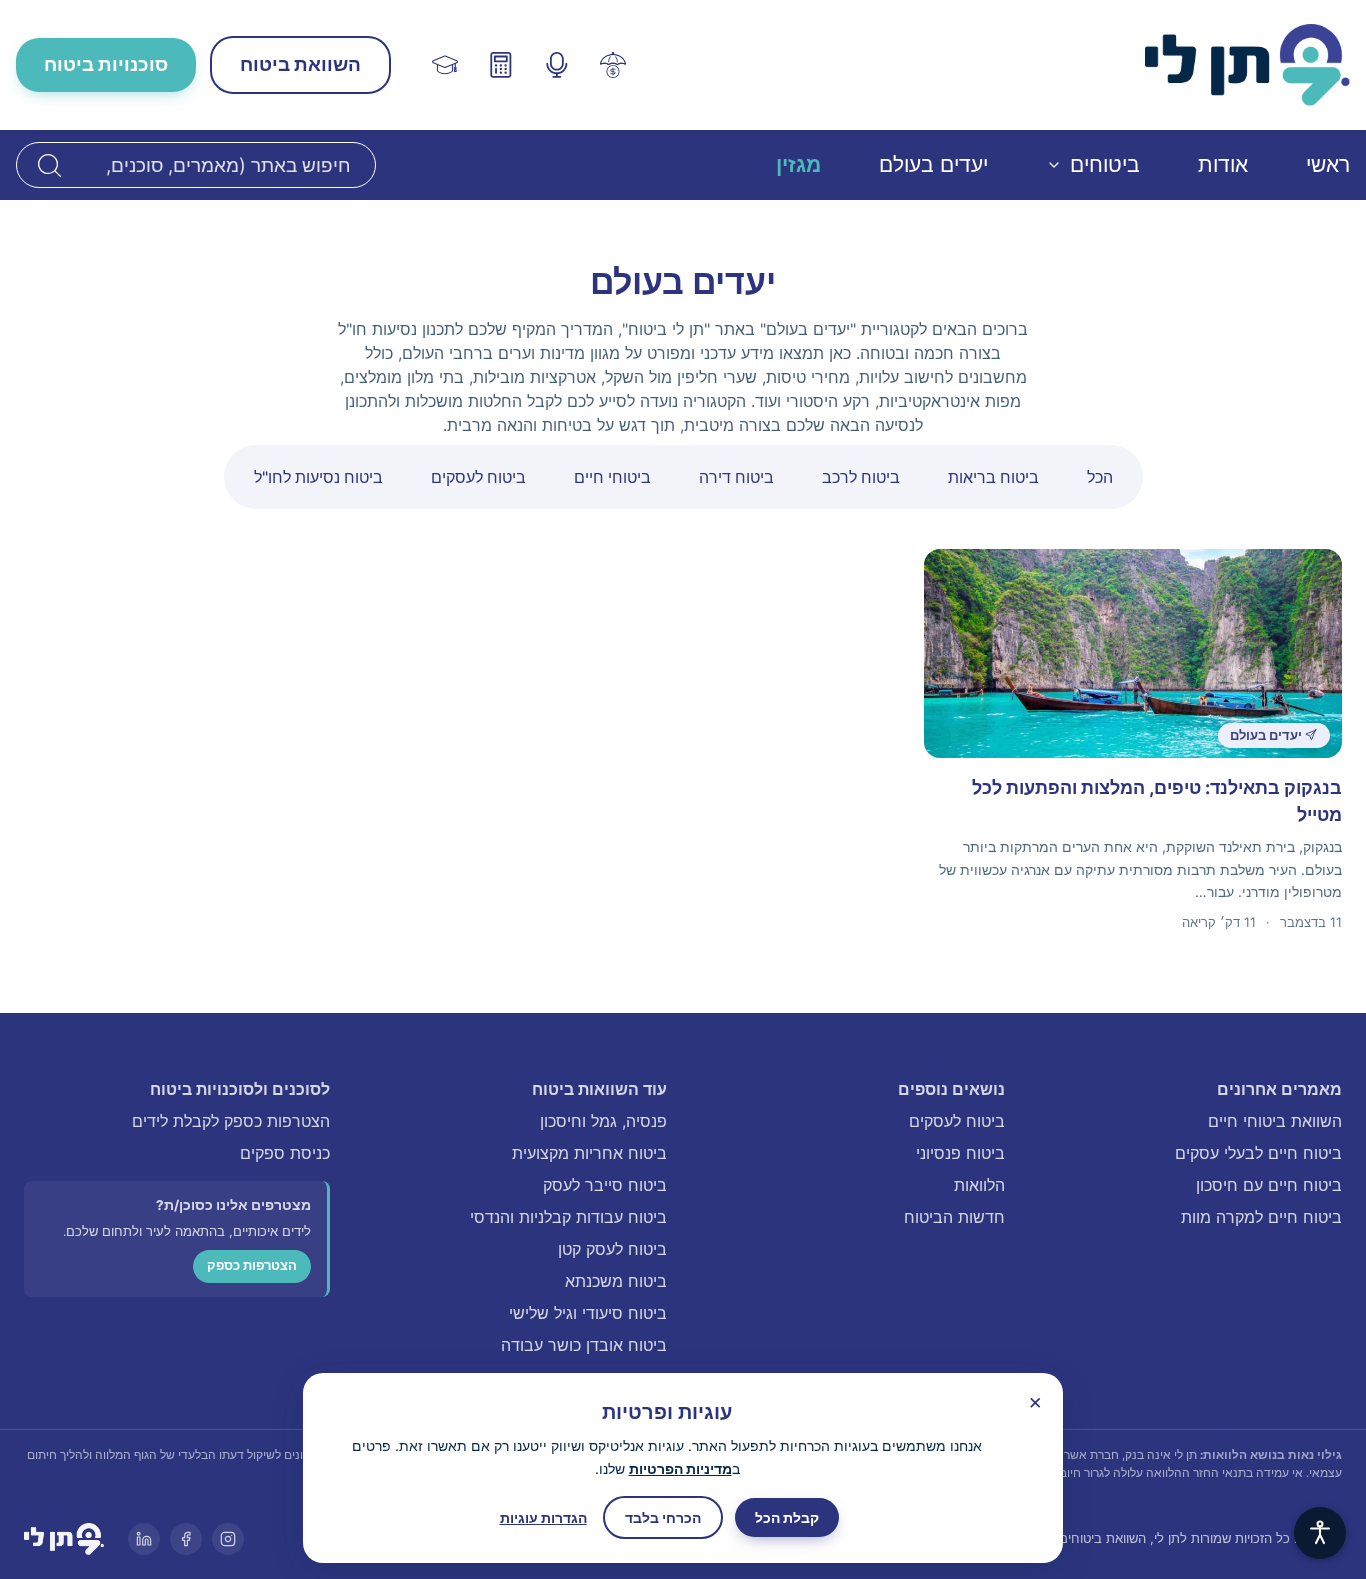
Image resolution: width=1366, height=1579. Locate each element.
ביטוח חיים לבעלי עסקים (1258, 1153)
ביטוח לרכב (861, 477)
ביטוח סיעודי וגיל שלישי (588, 1313)
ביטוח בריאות (993, 477)
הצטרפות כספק (252, 1265)
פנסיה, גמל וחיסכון (603, 1121)
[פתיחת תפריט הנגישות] (1320, 1533)
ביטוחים (1105, 164)
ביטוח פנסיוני (960, 1153)
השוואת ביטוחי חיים (1275, 1121)
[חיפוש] (49, 165)
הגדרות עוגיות (543, 1517)
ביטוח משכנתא (616, 1281)
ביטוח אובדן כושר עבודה (584, 1345)
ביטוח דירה (736, 477)
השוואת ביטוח (300, 64)
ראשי (1328, 164)
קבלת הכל (787, 1517)
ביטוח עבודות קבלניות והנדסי (568, 1217)
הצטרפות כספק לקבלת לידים (231, 1121)
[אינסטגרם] (228, 1539)
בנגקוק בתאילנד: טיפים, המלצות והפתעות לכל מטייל (1157, 801)
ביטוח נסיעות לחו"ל (318, 477)
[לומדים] (445, 65)
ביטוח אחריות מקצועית (589, 1153)
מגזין (798, 164)
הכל (1100, 477)
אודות (1223, 164)
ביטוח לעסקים (478, 477)
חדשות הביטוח (954, 1217)
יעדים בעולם (933, 164)
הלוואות (979, 1185)
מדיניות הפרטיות (680, 1468)
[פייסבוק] (186, 1539)
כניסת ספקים (285, 1153)
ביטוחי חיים (612, 477)
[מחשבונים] (501, 65)
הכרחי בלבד (663, 1517)
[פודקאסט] (557, 65)
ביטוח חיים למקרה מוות (1261, 1217)
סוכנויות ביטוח (106, 64)
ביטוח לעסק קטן (612, 1249)
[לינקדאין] (144, 1539)
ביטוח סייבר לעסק (605, 1185)
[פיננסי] (613, 65)
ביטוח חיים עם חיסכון (1269, 1185)
